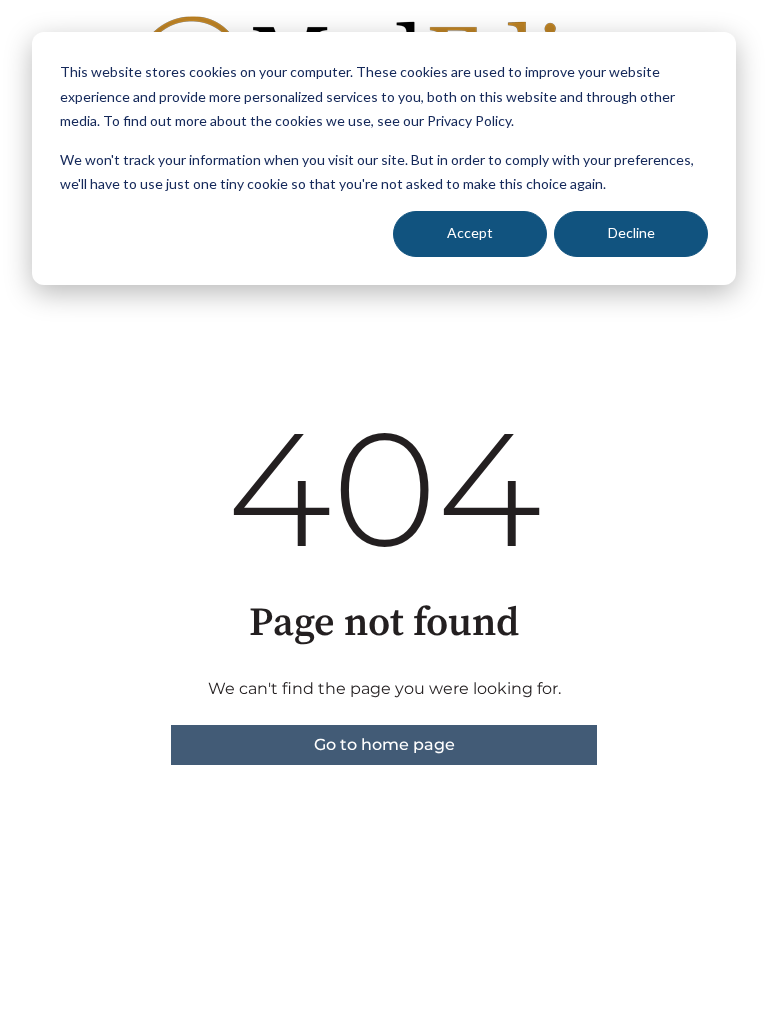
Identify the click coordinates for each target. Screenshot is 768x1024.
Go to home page (384, 744)
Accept (470, 232)
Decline (631, 232)
